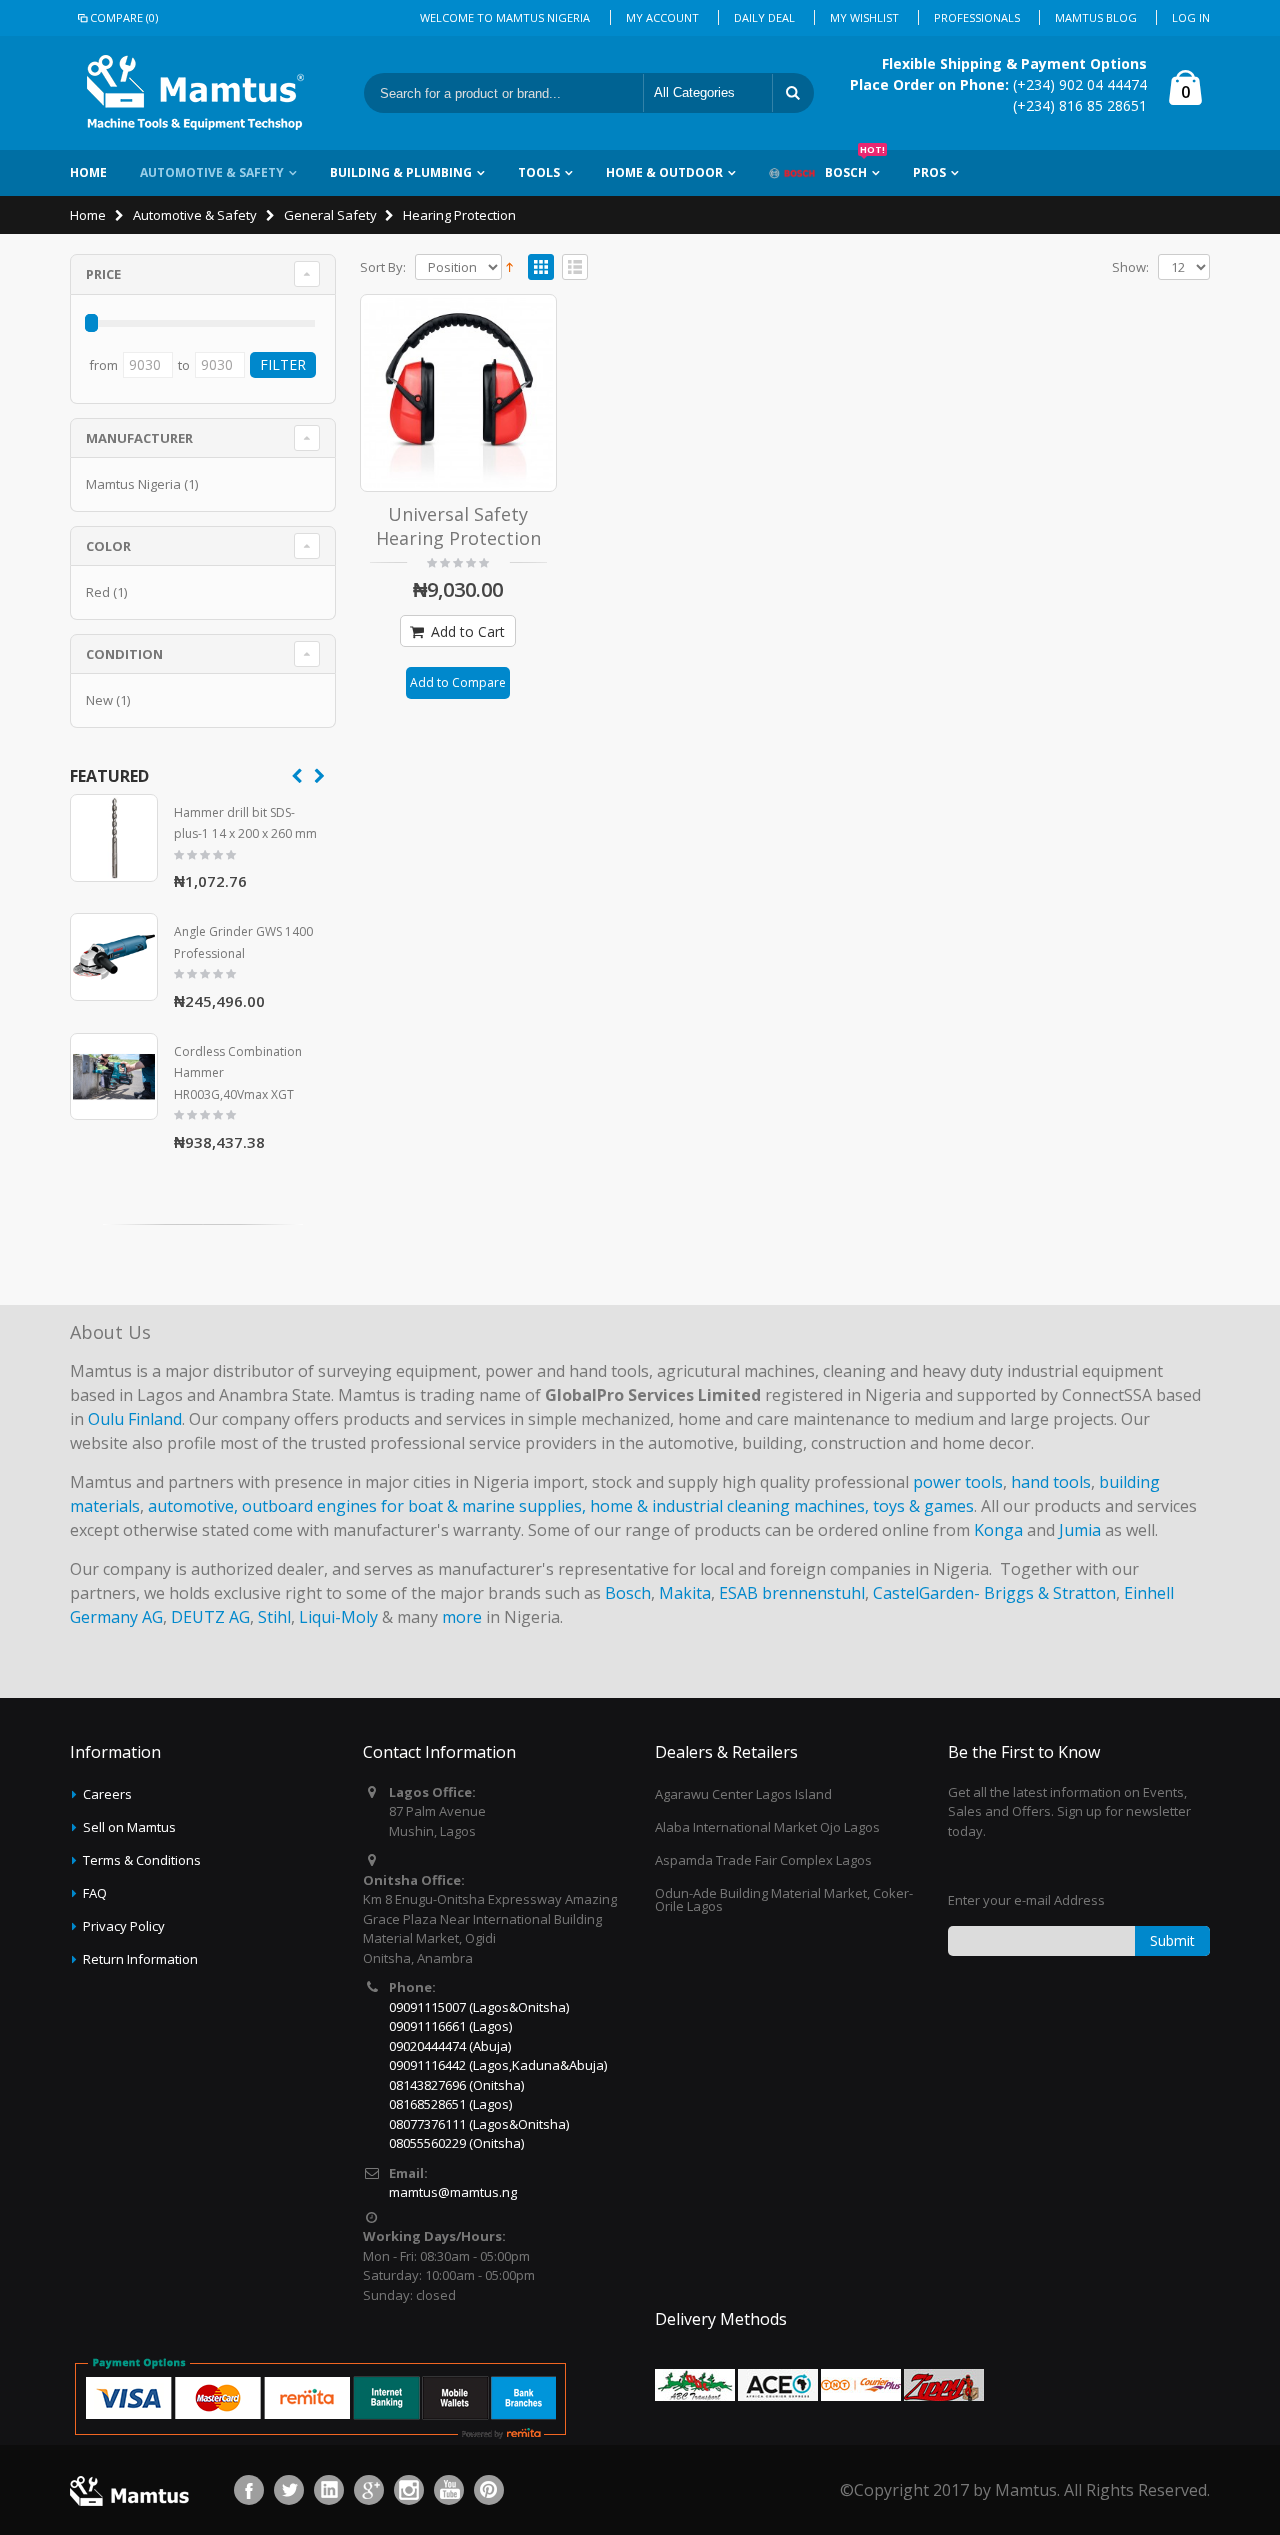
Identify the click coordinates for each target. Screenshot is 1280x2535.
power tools (958, 1482)
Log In (1191, 17)
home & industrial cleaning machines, (729, 1506)
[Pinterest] (489, 2490)
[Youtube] (449, 2490)
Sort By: (383, 267)
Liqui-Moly (338, 1617)
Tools (539, 172)
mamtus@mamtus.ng (453, 2192)
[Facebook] (249, 2490)
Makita (685, 1593)
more (462, 1617)
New (99, 700)
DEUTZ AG (210, 1617)
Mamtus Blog (1096, 17)
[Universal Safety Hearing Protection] (459, 393)
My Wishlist (864, 17)
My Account (662, 17)
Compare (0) (124, 17)
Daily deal (764, 17)
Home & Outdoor (664, 172)
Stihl (274, 1617)
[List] (575, 268)
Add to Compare (458, 682)
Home (88, 215)
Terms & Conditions (142, 1860)
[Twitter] (289, 2490)
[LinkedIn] (329, 2490)
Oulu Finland (135, 1419)
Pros (929, 172)
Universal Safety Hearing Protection (458, 526)
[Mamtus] (195, 93)
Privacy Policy (124, 1926)
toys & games (923, 1506)
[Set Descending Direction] (509, 265)
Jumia (1080, 1530)
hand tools (1051, 1482)
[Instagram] (409, 2490)
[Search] (793, 93)
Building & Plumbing (401, 172)
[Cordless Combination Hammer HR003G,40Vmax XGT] (114, 1077)
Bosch (855, 165)
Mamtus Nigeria (133, 484)
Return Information (140, 1959)
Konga (998, 1530)
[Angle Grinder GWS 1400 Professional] (114, 957)
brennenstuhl (813, 1593)
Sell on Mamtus (129, 1827)
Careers (107, 1794)
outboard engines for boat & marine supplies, (414, 1506)
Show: (1130, 267)
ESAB (738, 1593)
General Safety (330, 215)
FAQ (95, 1893)
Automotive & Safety (212, 172)
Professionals (977, 17)
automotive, (193, 1506)
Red (98, 592)
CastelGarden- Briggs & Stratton (994, 1593)
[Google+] (369, 2490)
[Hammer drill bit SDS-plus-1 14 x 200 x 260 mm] (114, 838)
